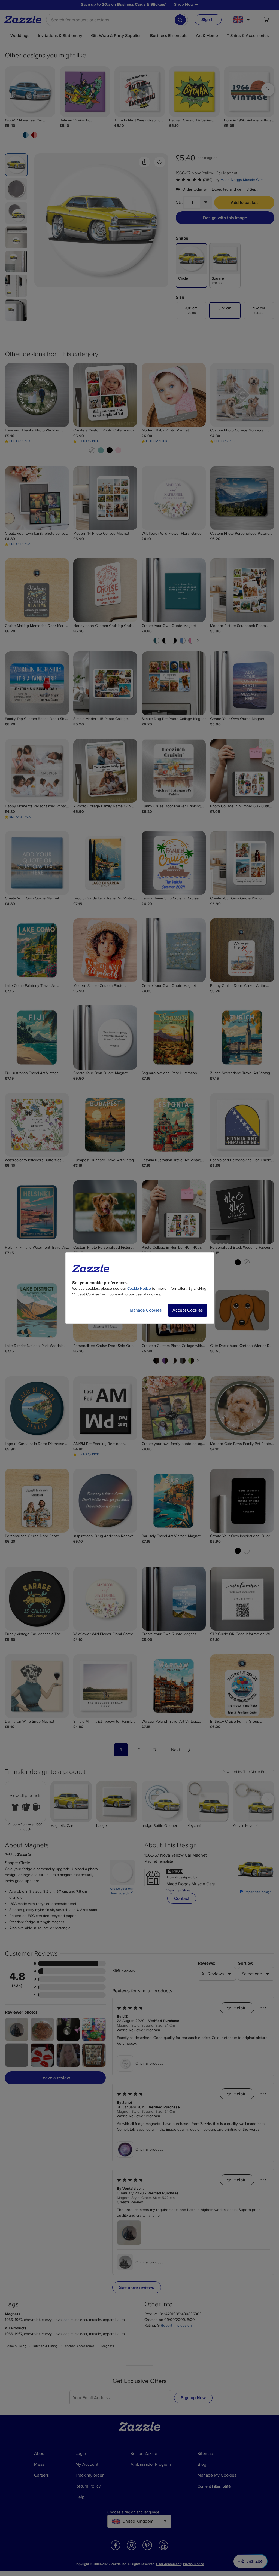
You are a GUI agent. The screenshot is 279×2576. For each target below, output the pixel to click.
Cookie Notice (139, 1289)
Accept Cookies (188, 1310)
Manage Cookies (146, 1310)
